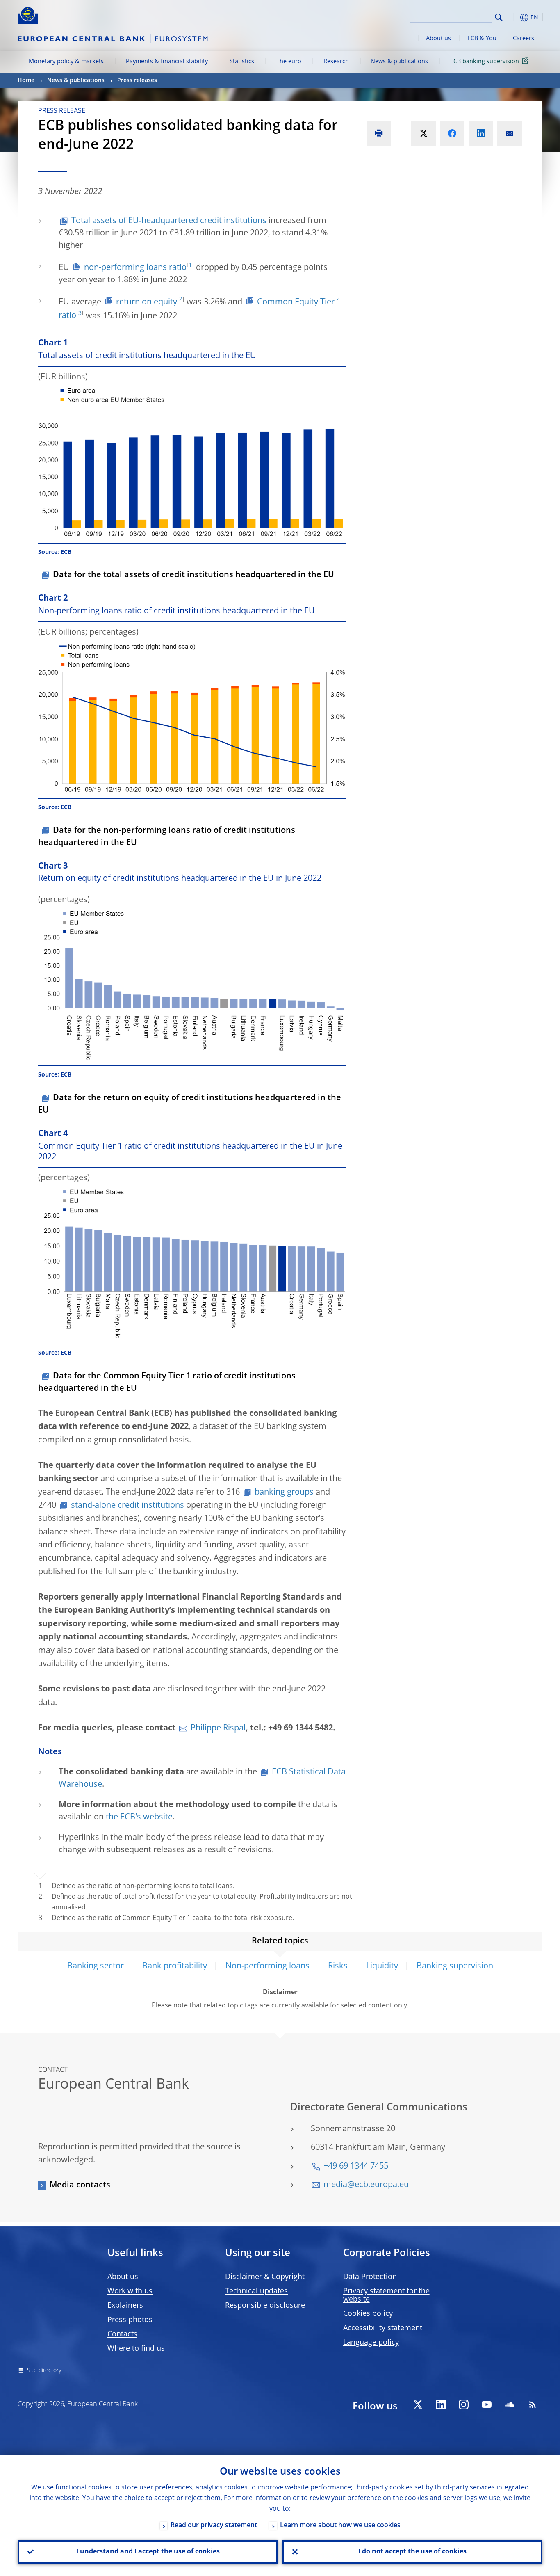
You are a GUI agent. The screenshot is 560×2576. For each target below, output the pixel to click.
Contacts (122, 2334)
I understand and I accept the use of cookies (148, 2552)
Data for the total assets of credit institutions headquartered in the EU (193, 575)
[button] (514, 17)
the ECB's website (139, 1817)
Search (499, 17)
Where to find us (136, 2349)
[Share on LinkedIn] (481, 133)
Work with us (130, 2291)
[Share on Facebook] (452, 133)
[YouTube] (487, 2405)
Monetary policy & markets (66, 62)
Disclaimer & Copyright (265, 2277)
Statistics (242, 62)
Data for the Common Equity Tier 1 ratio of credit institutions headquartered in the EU (167, 1383)
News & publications (399, 62)
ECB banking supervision (485, 62)
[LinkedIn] (441, 2405)
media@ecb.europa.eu (366, 2185)
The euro (289, 62)
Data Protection (370, 2277)
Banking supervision (455, 1966)
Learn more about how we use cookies (340, 2526)
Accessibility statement (383, 2328)
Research (336, 62)
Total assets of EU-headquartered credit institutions (169, 221)
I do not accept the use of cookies (412, 2552)
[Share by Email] (510, 133)
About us (438, 39)
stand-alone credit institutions (127, 1506)
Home (26, 80)
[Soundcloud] (510, 2405)
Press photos (130, 2320)
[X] (418, 2405)
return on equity (147, 302)
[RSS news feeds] (533, 2405)
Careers (524, 39)
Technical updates (256, 2291)
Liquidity (382, 1966)
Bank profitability (175, 1966)
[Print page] (379, 133)
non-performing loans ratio (135, 268)
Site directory (44, 2370)
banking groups (284, 1493)
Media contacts (80, 2185)
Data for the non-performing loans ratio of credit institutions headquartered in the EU (167, 837)
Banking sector (96, 1966)
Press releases (137, 80)
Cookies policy (368, 2314)
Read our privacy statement (214, 2526)
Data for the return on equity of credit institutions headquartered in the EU (190, 1104)
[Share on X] (423, 133)
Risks (338, 1966)
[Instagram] (464, 2405)
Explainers (125, 2306)
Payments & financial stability (167, 62)
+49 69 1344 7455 (356, 2167)
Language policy (371, 2343)
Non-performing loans (267, 1966)
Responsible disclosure (265, 2306)
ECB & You (482, 39)
